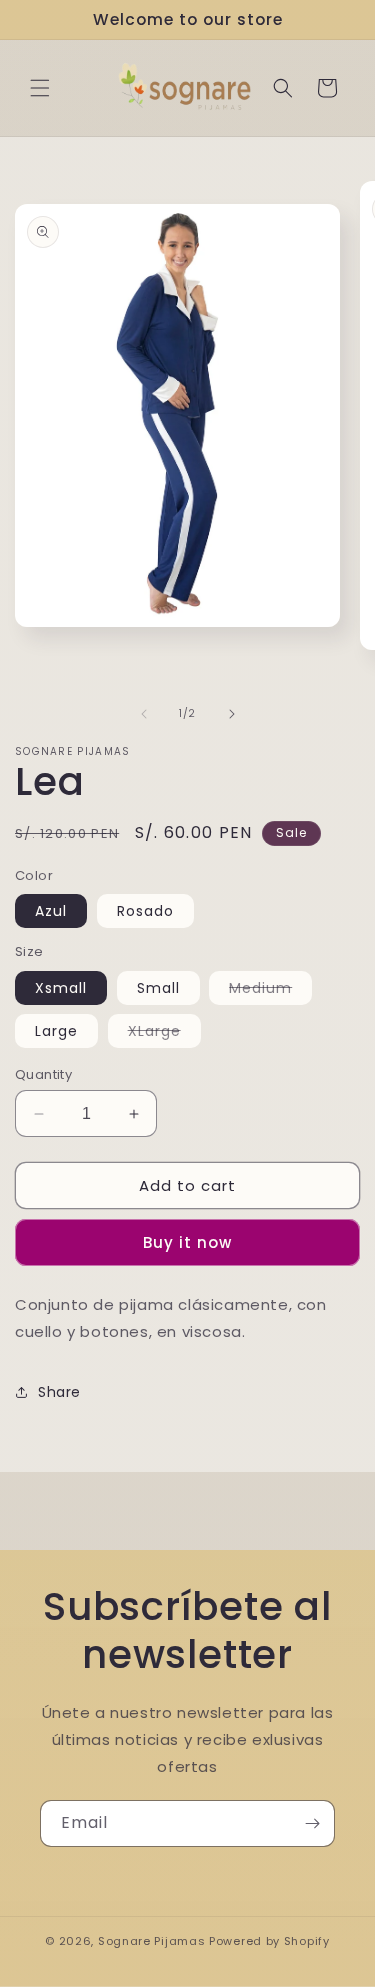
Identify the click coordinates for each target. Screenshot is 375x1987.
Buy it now (187, 1242)
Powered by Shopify (269, 1941)
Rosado (145, 911)
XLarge (164, 1034)
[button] (40, 88)
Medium (270, 991)
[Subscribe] (312, 1823)
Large (56, 1031)
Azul (51, 911)
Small (158, 988)
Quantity (43, 1074)
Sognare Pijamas (152, 1941)
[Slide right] (232, 714)
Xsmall (61, 988)
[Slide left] (144, 714)
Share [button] (59, 1392)
